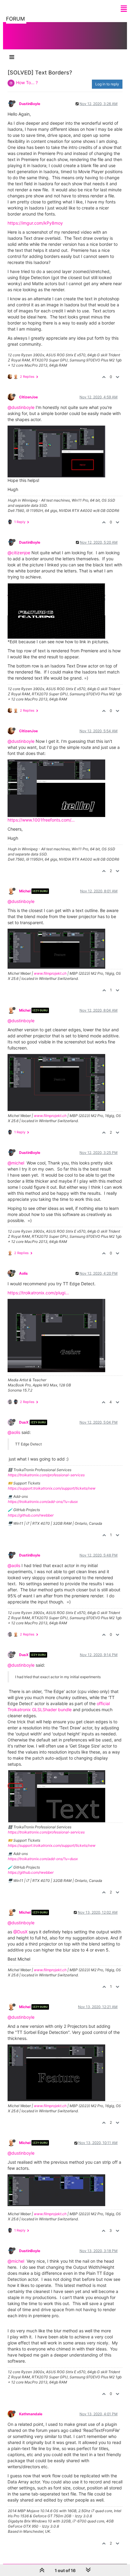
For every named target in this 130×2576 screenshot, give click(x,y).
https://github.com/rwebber (31, 1515)
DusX (24, 1422)
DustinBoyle (30, 104)
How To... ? (27, 82)
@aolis (14, 1432)
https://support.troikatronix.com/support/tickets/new (52, 1488)
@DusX (20, 1932)
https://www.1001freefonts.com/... (41, 820)
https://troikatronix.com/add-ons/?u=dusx (43, 1502)
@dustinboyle (21, 407)
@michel (16, 1163)
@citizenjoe (19, 553)
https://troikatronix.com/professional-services (46, 1475)
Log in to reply (107, 84)
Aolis (23, 1273)
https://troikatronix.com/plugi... (38, 1293)
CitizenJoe (28, 397)
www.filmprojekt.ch (50, 973)
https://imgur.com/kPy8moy (35, 223)
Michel (25, 891)
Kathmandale (31, 2414)
